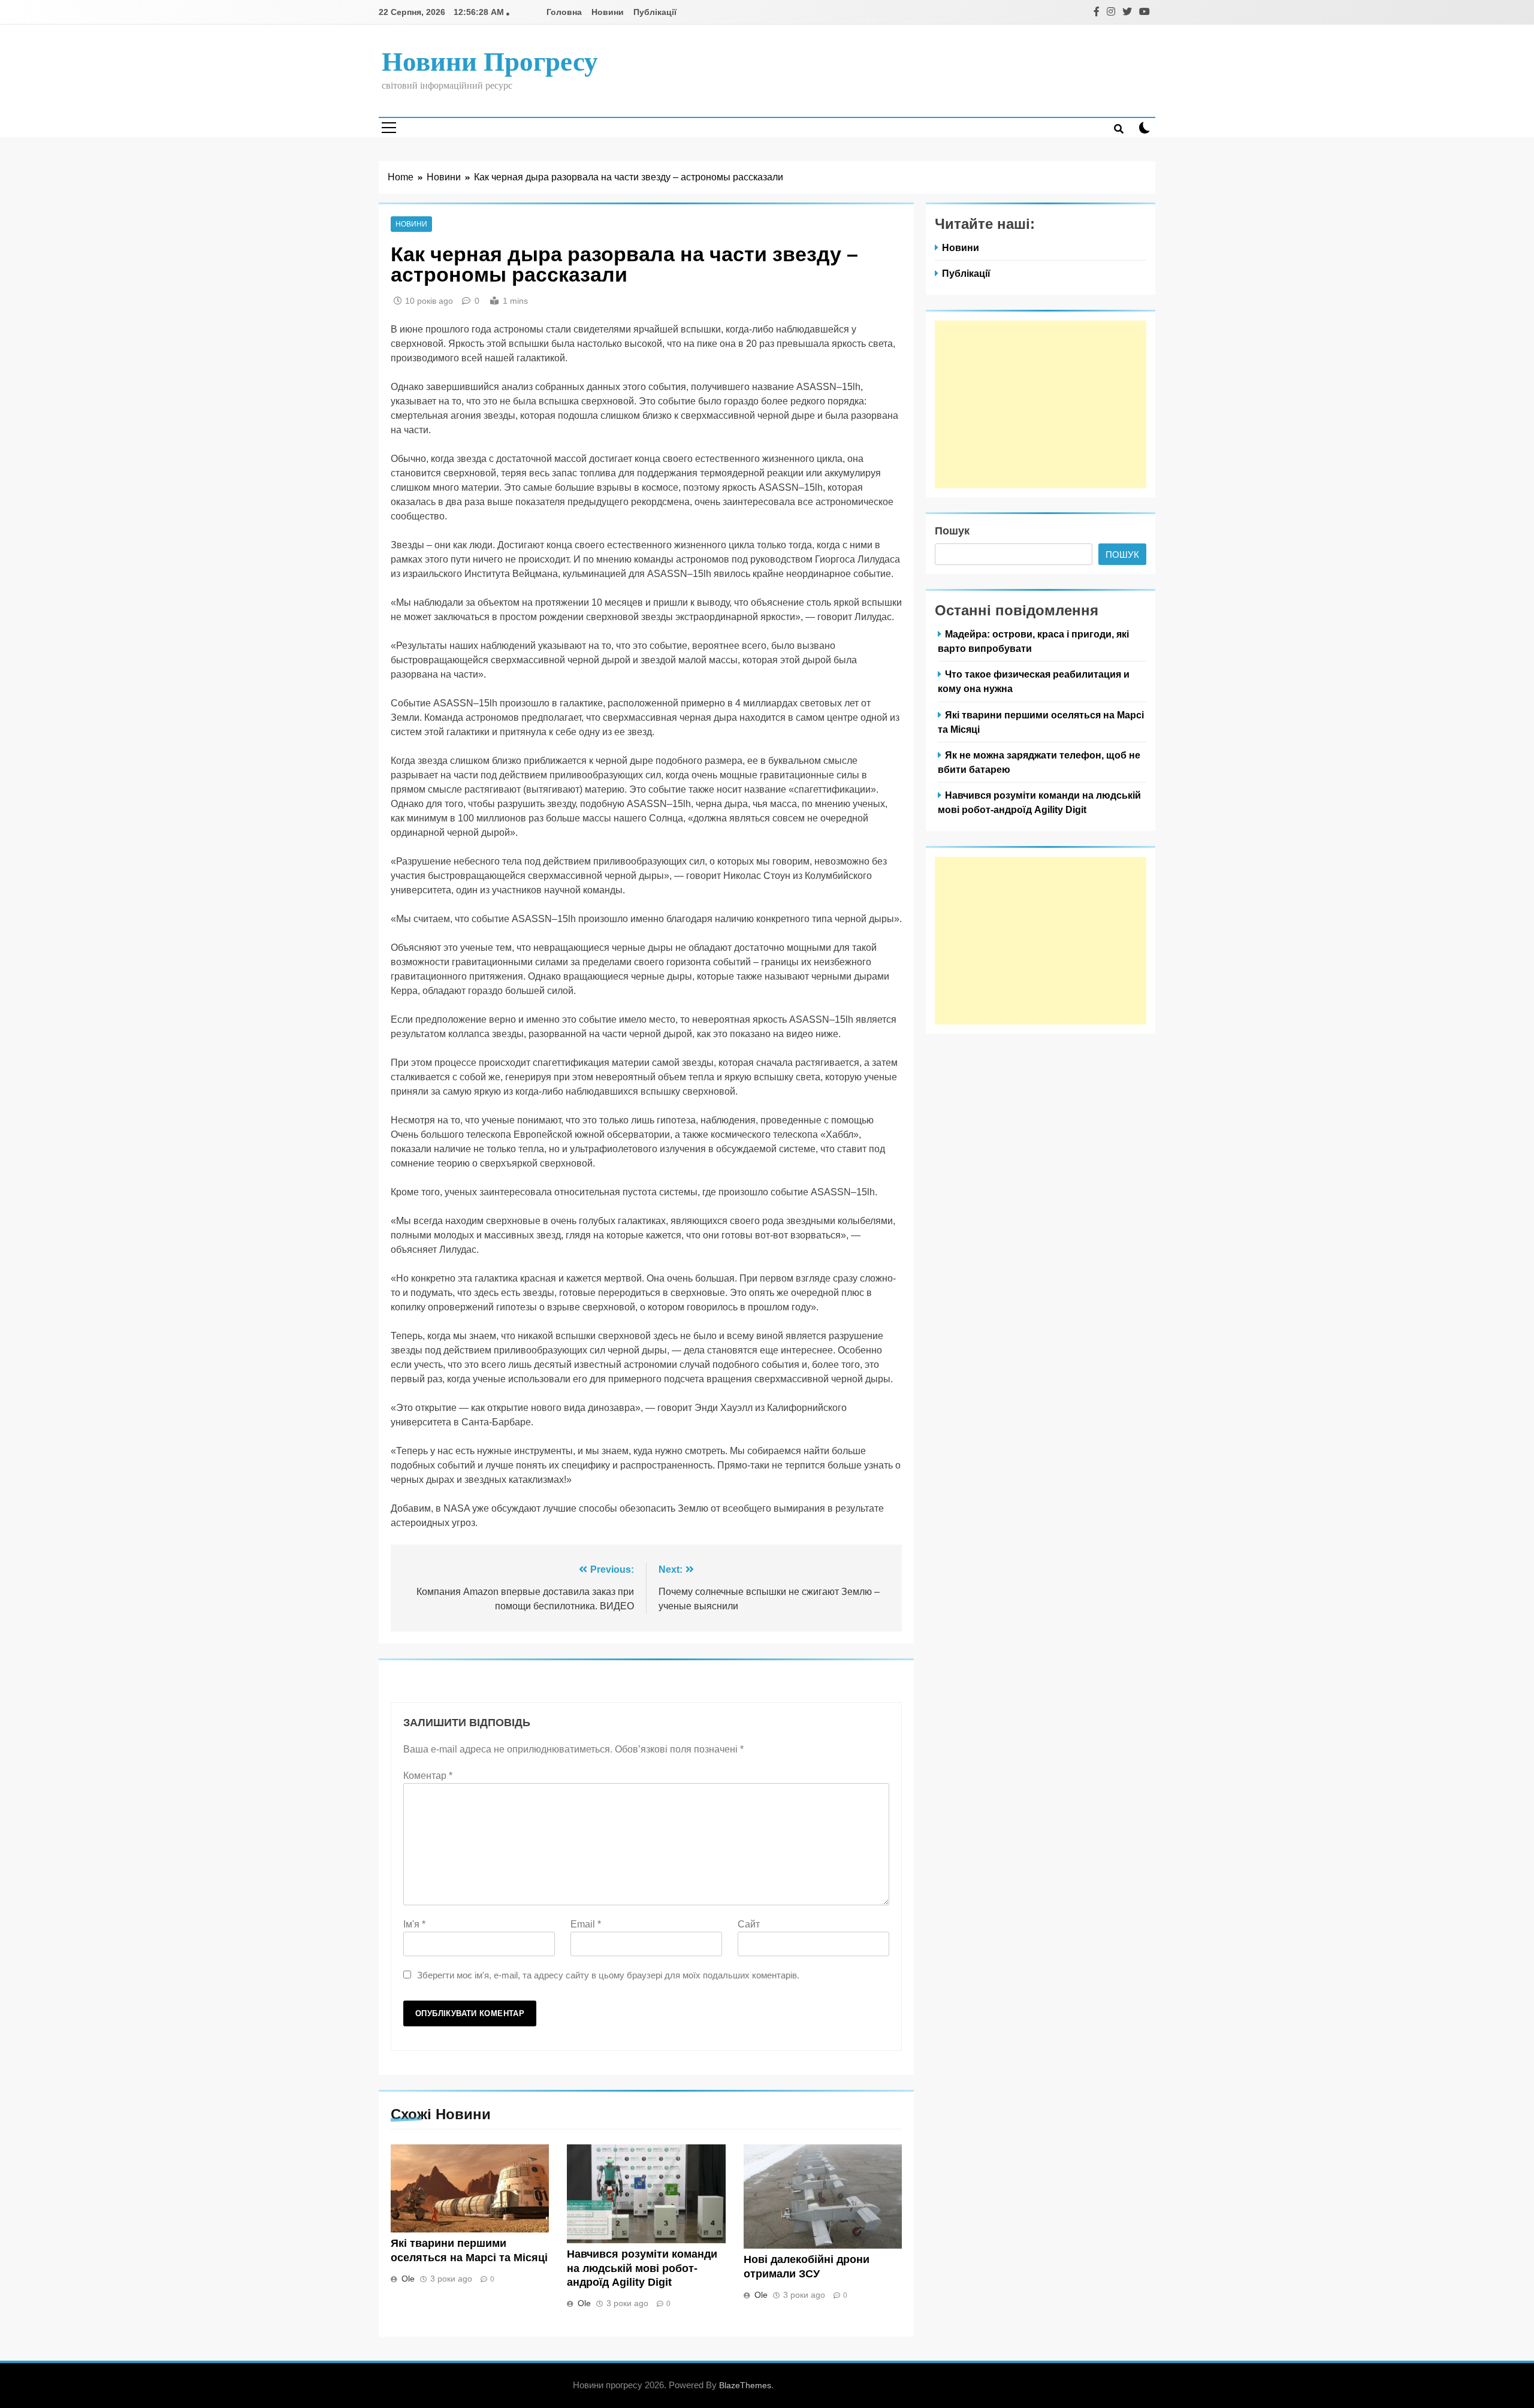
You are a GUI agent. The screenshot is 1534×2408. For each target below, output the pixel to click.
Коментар (428, 1776)
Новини (608, 12)
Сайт (749, 1924)
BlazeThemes (745, 2385)
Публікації (655, 12)
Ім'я (414, 1924)
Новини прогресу (490, 62)
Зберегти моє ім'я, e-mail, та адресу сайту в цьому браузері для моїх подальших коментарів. (608, 1975)
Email (586, 1924)
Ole (408, 2279)
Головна (564, 12)
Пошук (952, 531)
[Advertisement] (1041, 404)
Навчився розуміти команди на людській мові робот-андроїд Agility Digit (642, 2268)
